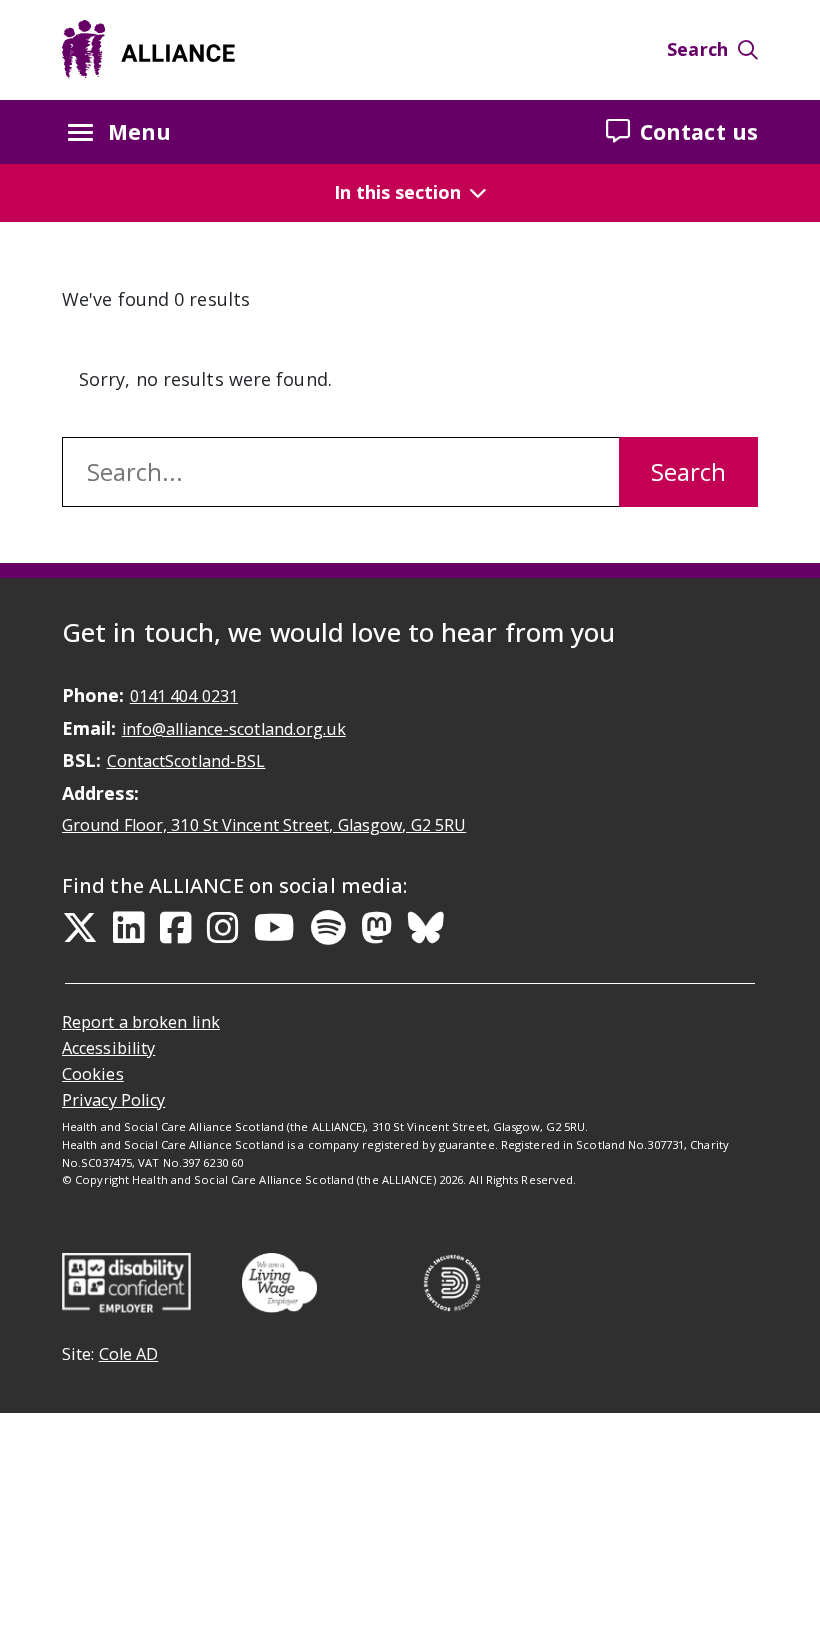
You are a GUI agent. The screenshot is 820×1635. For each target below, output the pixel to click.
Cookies (93, 1074)
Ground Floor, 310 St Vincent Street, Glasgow (264, 825)
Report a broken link (141, 1022)
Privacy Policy (113, 1100)
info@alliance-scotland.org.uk (234, 729)
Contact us (699, 131)
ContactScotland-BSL (186, 761)
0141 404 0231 (184, 696)
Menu (139, 131)
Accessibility (108, 1048)
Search (697, 49)
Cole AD (129, 1354)
